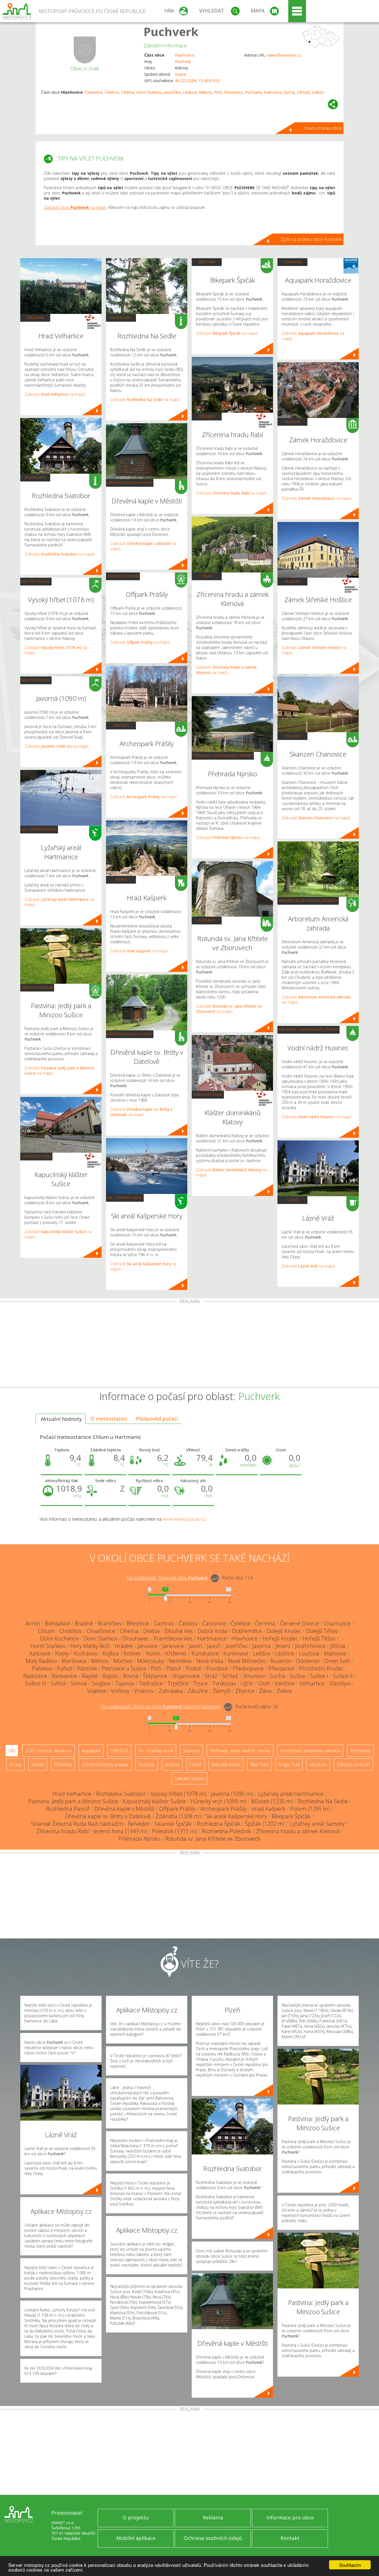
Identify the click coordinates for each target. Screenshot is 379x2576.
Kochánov (86, 1653)
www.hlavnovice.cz (284, 55)
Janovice (148, 1646)
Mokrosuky (151, 1661)
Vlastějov (340, 1683)
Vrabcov (144, 1691)
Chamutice (337, 1623)
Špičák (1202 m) (265, 1824)
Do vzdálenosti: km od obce (167, 1578)
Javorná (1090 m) (232, 1794)
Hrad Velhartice (72, 1794)
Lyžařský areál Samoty (317, 1824)
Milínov (205, 92)
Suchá (289, 92)
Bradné (84, 1623)
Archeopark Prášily (223, 1809)
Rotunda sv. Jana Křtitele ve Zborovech (213, 1839)
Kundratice (205, 1653)
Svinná (79, 1683)
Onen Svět (337, 1661)
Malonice (335, 1653)
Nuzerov (281, 1661)
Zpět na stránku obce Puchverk (311, 239)
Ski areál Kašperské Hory (236, 1816)
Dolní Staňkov (101, 1638)
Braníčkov (110, 1623)
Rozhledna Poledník (226, 1831)
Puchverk (171, 31)
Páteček (87, 1668)
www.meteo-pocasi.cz (184, 1519)
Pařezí (65, 1668)
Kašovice (40, 1653)
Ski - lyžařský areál (39, 829)
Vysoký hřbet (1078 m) (178, 1794)
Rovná (131, 1676)
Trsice (200, 1683)
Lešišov (262, 1653)
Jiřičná (338, 1646)
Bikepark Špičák (291, 1816)
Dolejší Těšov (322, 1631)
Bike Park (207, 262)
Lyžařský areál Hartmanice (291, 1794)
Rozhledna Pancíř (68, 1809)
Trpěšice (178, 1683)
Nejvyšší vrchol (36, 581)
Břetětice (138, 1623)
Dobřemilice (247, 1631)
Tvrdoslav (224, 1683)
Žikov (266, 1691)
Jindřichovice (310, 1646)
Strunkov (254, 1676)
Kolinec (133, 1653)
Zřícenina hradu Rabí (63, 1831)
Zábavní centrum (37, 987)
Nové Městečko (247, 1661)
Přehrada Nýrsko (139, 1839)
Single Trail (289, 1764)
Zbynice (245, 1691)
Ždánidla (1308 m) (178, 1816)
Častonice (94, 92)
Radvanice (65, 1676)
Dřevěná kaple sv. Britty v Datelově (108, 1816)
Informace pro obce (290, 2517)
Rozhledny (35, 477)
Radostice (272, 92)
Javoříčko (172, 92)
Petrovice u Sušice (124, 1668)
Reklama (213, 2517)
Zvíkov (318, 92)
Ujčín (247, 1683)
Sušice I (319, 1676)
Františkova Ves (173, 1638)
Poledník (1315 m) (174, 1831)
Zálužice (198, 1691)
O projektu (136, 2517)
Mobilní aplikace (136, 2538)
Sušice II (343, 1676)
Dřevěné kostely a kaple (130, 483)
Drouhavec (136, 1638)
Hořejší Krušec (280, 1638)
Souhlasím (350, 2565)
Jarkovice (173, 1646)
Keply (62, 1653)
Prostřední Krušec (321, 1668)
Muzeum (293, 422)
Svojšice (101, 1683)
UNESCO (119, 1751)
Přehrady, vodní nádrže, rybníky (223, 755)
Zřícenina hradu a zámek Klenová (298, 1831)
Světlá (58, 1683)
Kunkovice (236, 1653)
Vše (12, 1751)
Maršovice (74, 1661)
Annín (33, 1623)
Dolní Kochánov (60, 1638)
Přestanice (233, 92)
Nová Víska (210, 1661)
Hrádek (124, 1646)
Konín (153, 1653)
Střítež (230, 1676)
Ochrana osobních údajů (213, 2538)
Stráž (211, 1676)
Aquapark (293, 262)
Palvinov (42, 1668)
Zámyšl (303, 92)
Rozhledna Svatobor (121, 1794)
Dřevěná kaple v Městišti (124, 1809)
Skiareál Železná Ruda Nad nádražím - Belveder (90, 1824)
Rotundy (207, 920)
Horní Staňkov (149, 92)
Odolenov (308, 1661)
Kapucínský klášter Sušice (154, 1801)
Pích (218, 92)
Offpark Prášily (177, 1809)
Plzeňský (183, 61)
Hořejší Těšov (319, 1638)
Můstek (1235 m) (272, 1801)
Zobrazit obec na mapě (75, 207)
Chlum (46, 1631)
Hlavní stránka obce (323, 128)
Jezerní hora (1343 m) (120, 1831)
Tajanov (125, 1683)
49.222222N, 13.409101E (197, 81)
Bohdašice (57, 1623)
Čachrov (164, 1623)
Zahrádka (171, 1691)
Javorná (261, 1646)
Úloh (264, 1683)
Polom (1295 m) (310, 1809)
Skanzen (121, 725)
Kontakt (290, 2538)
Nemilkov (180, 1661)
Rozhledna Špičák (218, 1824)
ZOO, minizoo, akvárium (48, 1751)
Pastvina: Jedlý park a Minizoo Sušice (73, 1801)
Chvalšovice (101, 1631)
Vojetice (97, 1691)
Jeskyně (172, 1764)
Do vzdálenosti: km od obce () (161, 1707)
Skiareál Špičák (173, 1824)
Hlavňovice (185, 55)
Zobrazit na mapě (55, 394)
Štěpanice (155, 1676)
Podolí (194, 1668)
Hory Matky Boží (90, 1646)
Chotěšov (71, 1631)
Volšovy (120, 1691)
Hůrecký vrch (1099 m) (218, 1801)
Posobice (217, 1668)
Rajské (90, 1676)
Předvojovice (248, 1668)
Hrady (121, 879)
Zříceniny (35, 318)
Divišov (151, 1631)
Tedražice (151, 1683)
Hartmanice (212, 1638)
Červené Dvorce (300, 1623)
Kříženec (176, 1653)
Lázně (293, 1200)
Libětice (190, 92)
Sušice (180, 74)
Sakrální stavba (36, 1156)
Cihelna (127, 92)
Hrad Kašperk (268, 1809)
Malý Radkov (41, 1661)
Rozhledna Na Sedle (323, 1801)
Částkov (188, 1623)
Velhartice (312, 1683)
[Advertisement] (189, 1345)
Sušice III (36, 1683)
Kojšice (111, 1653)
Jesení (283, 1646)
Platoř (174, 1668)
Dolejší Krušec (284, 1631)
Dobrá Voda (212, 1631)
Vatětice (285, 1683)
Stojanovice (186, 1676)
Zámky (207, 576)
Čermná (265, 1623)
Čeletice (112, 92)
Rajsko (110, 1676)
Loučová (309, 1653)
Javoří (195, 1646)
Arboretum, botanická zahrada (308, 901)
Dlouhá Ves (179, 1631)
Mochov (123, 1661)
